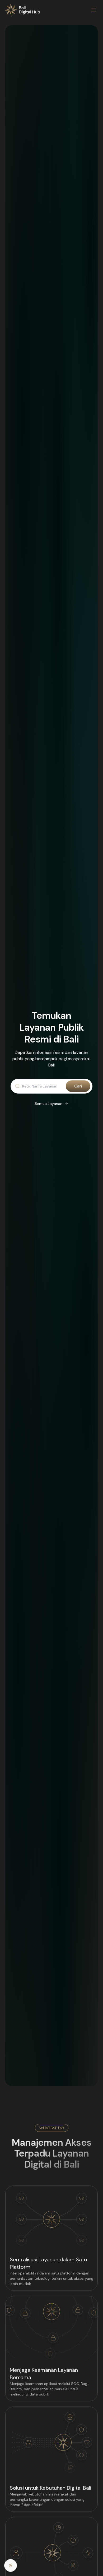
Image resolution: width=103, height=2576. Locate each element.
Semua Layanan (48, 1104)
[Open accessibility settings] (11, 2565)
